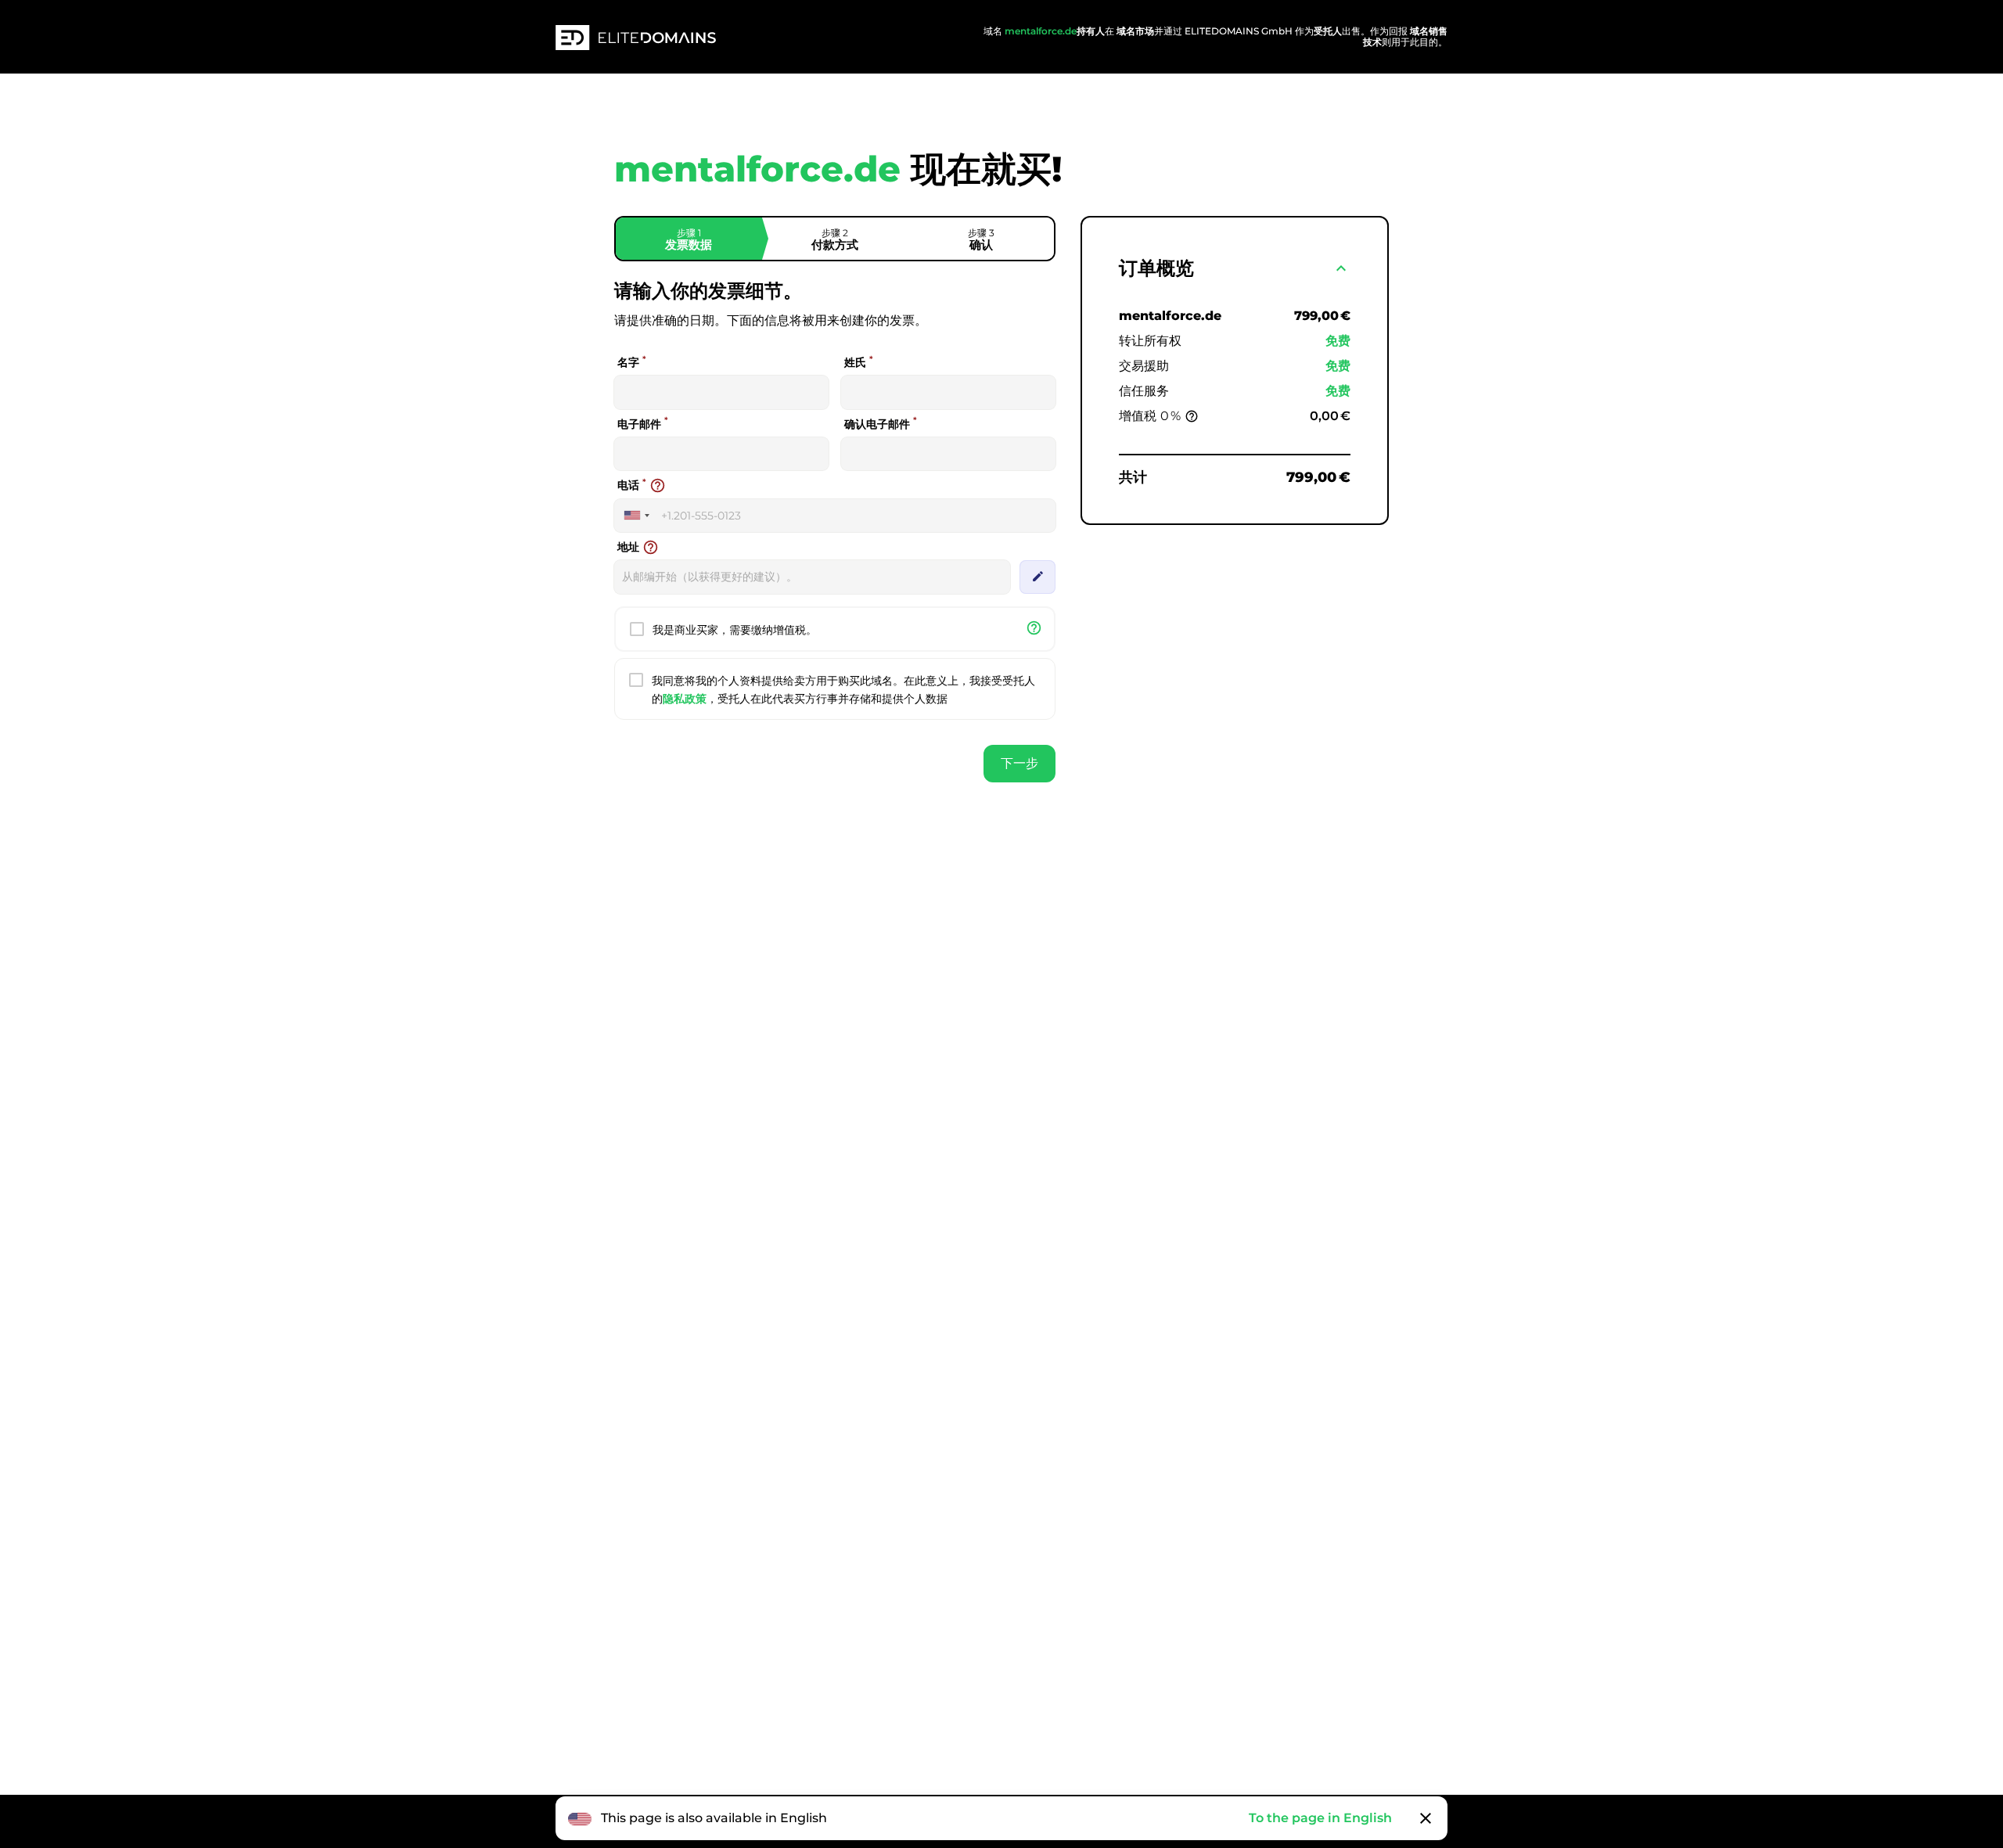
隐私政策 (685, 699)
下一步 (1019, 763)
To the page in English (1320, 1818)
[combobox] (636, 516)
